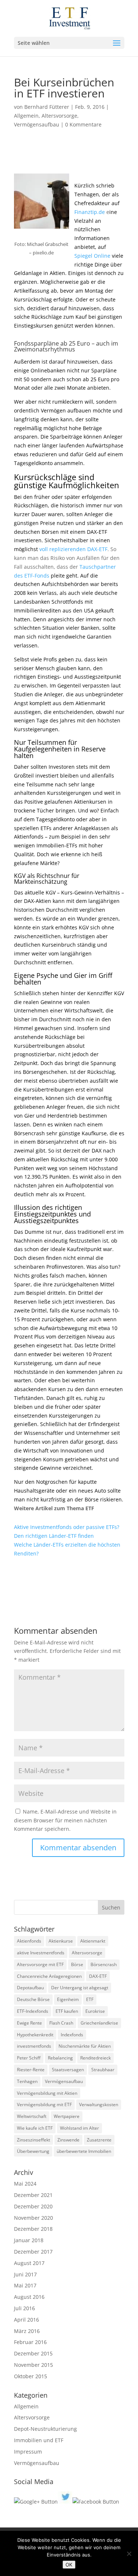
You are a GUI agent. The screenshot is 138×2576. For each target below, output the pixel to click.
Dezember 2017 (33, 2252)
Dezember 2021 (33, 2195)
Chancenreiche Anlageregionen (49, 1976)
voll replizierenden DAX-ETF (73, 549)
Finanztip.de (90, 212)
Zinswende (68, 2140)
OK (69, 2565)
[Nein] (129, 2554)
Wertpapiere (67, 2116)
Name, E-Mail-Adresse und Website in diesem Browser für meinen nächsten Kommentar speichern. (65, 1820)
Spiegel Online (92, 256)
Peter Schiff (29, 2058)
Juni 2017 (25, 2274)
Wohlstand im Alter (79, 2128)
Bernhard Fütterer (47, 107)
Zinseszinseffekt (33, 2140)
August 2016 (29, 2297)
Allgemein (26, 116)
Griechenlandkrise (99, 2023)
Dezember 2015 (33, 2353)
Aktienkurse (61, 1941)
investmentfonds (34, 2046)
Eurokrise (95, 2011)
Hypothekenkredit (35, 2035)
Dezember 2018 (33, 2229)
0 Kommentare (83, 124)
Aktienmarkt (93, 1941)
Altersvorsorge (59, 116)
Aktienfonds (29, 1941)
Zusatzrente (99, 2140)
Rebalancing (60, 2058)
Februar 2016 (30, 2342)
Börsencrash (104, 1964)
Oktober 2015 (31, 2376)
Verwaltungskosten (99, 2105)
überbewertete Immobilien (84, 2151)
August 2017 (29, 2263)
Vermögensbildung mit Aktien (47, 2093)
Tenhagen (27, 2081)
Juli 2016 (24, 2308)
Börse (77, 1964)
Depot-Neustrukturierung (45, 2429)
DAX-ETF (98, 1976)
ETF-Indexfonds (33, 2011)
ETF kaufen (67, 2011)
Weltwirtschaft (32, 2116)
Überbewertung (33, 2151)
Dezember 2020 (33, 2206)
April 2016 (26, 2320)
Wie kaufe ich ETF (35, 2128)
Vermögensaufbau (37, 124)
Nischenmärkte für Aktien (85, 2046)
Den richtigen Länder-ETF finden (54, 1536)
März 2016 (27, 2331)
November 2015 (33, 2365)
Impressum (28, 2452)
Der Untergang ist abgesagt (80, 1988)
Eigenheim (68, 1999)
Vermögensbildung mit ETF (44, 2105)
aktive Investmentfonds (41, 1953)
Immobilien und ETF (39, 2440)
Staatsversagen (68, 2070)
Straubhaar (103, 2070)
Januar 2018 (29, 2240)
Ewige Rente (29, 2023)
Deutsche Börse (33, 1999)
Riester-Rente (31, 2070)
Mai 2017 (25, 2285)
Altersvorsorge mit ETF (40, 1964)
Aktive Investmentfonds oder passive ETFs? (67, 1527)
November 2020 (33, 2218)
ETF (90, 1999)
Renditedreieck (95, 2058)
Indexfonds (72, 2035)
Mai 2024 (25, 2184)
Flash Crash (61, 2023)
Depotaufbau (30, 1988)
